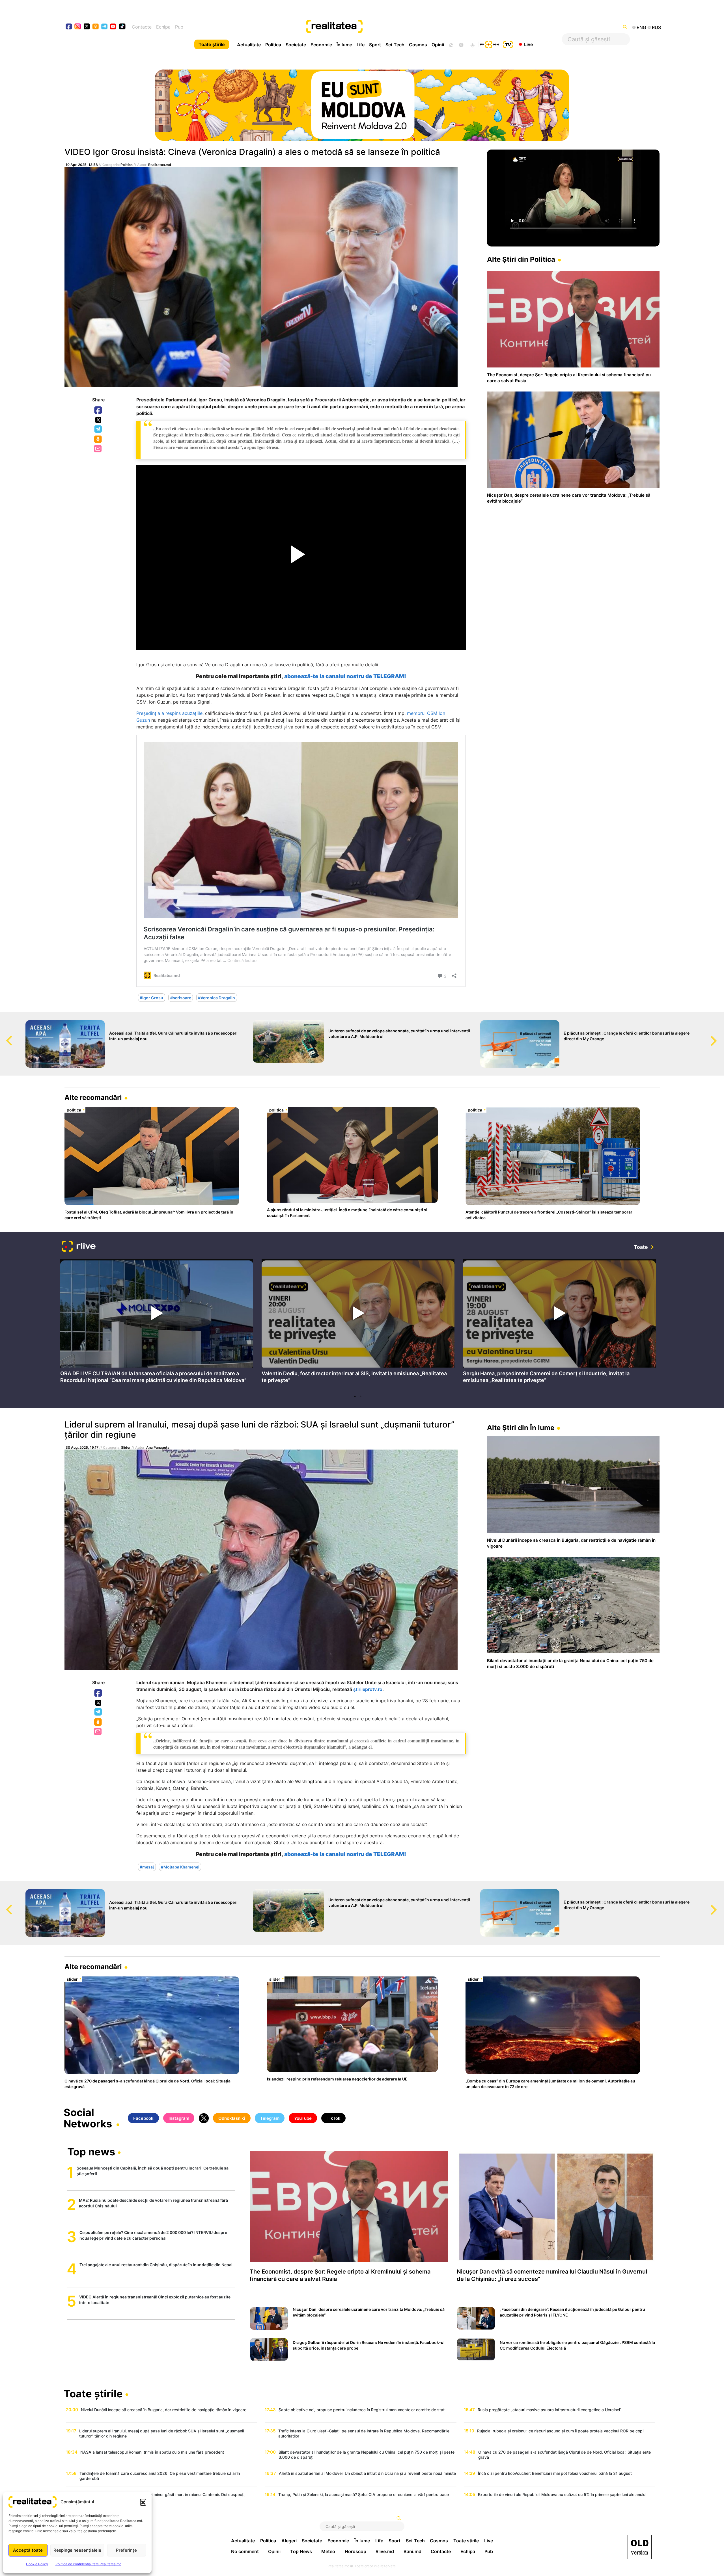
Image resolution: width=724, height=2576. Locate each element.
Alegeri (289, 2541)
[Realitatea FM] (490, 44)
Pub (179, 27)
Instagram (179, 2118)
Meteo (328, 2551)
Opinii (438, 45)
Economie (321, 45)
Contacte (142, 27)
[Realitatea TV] (508, 44)
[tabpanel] (157, 1323)
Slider (126, 1447)
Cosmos (418, 45)
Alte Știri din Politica (521, 259)
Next (720, 1035)
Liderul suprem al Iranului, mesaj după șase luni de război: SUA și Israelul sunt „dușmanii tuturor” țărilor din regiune (259, 1429)
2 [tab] (361, 1396)
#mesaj (147, 1867)
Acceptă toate (28, 2550)
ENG (641, 27)
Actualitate (249, 45)
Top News (301, 2551)
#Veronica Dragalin (216, 998)
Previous (4, 1035)
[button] (143, 2502)
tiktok (122, 27)
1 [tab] (355, 1396)
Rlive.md (385, 2551)
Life (361, 45)
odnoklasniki (96, 27)
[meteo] (472, 44)
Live (528, 44)
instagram (78, 27)
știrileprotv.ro (368, 1689)
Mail (98, 449)
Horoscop (355, 2551)
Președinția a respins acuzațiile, (170, 713)
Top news (91, 2152)
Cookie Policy (37, 2564)
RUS (656, 27)
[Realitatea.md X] (87, 26)
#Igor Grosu (151, 998)
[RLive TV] (79, 1247)
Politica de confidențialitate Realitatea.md (88, 2564)
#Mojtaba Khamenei (180, 1867)
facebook (69, 27)
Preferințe (126, 2550)
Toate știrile (212, 44)
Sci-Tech (395, 45)
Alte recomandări (93, 1097)
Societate (296, 45)
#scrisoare (181, 998)
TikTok (334, 2118)
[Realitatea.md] (640, 2547)
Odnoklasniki (98, 440)
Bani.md (412, 2551)
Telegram (98, 429)
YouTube (303, 2118)
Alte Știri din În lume (521, 1428)
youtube (113, 27)
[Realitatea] (392, 27)
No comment (245, 2551)
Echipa (163, 27)
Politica (273, 45)
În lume (344, 45)
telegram (104, 27)
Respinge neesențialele (77, 2550)
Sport (375, 45)
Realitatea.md (160, 165)
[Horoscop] (451, 44)
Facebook (98, 410)
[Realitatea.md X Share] (98, 420)
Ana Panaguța (158, 1447)
